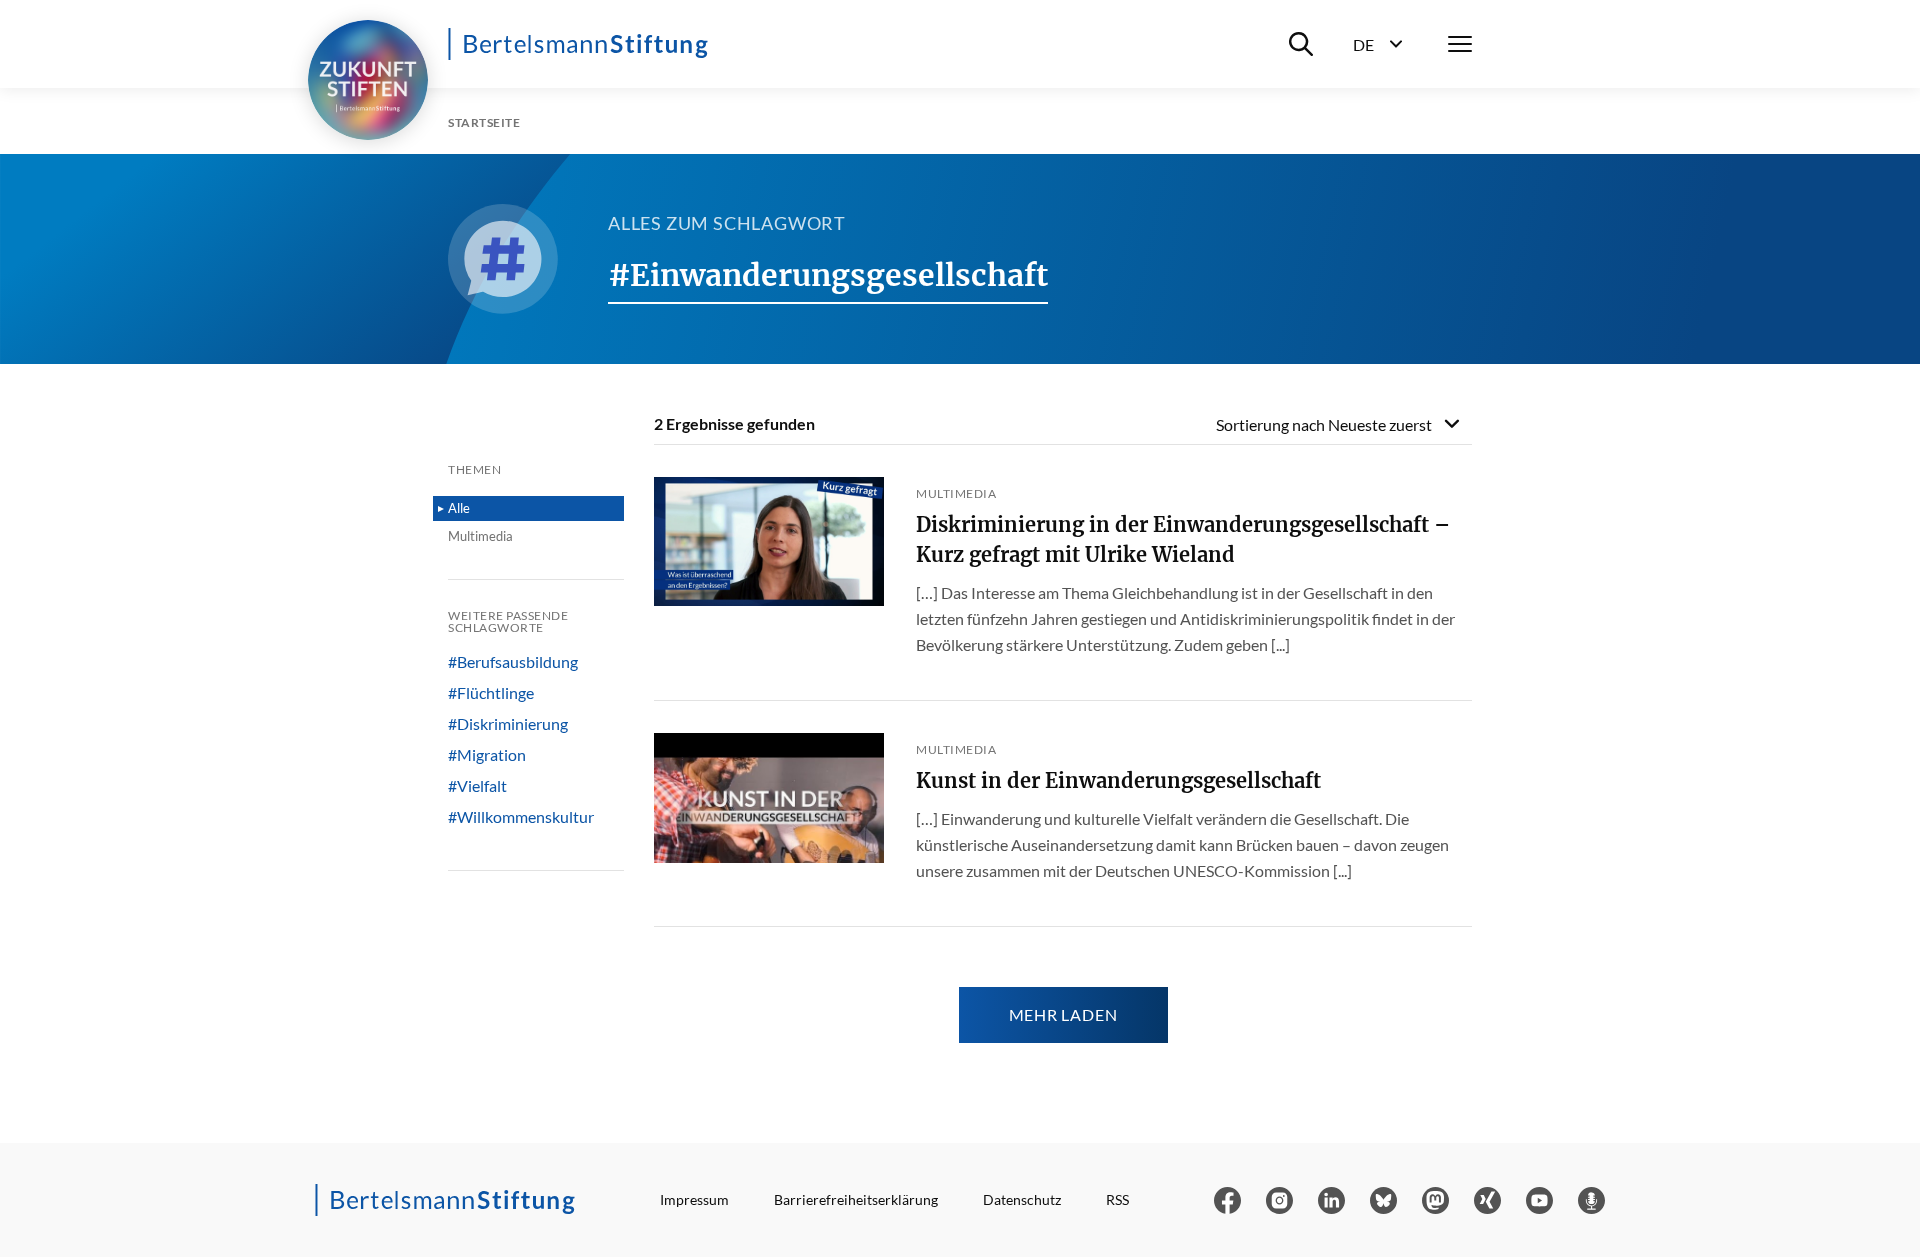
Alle (459, 508)
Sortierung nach (1324, 424)
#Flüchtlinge (491, 693)
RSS (1117, 1199)
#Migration (487, 755)
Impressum (694, 1199)
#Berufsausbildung (513, 662)
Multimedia (480, 536)
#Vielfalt (477, 786)
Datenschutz (1022, 1199)
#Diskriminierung (508, 724)
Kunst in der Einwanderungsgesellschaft (1118, 780)
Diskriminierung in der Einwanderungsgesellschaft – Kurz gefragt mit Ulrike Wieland (1183, 539)
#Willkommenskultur (521, 817)
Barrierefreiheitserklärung (856, 1199)
